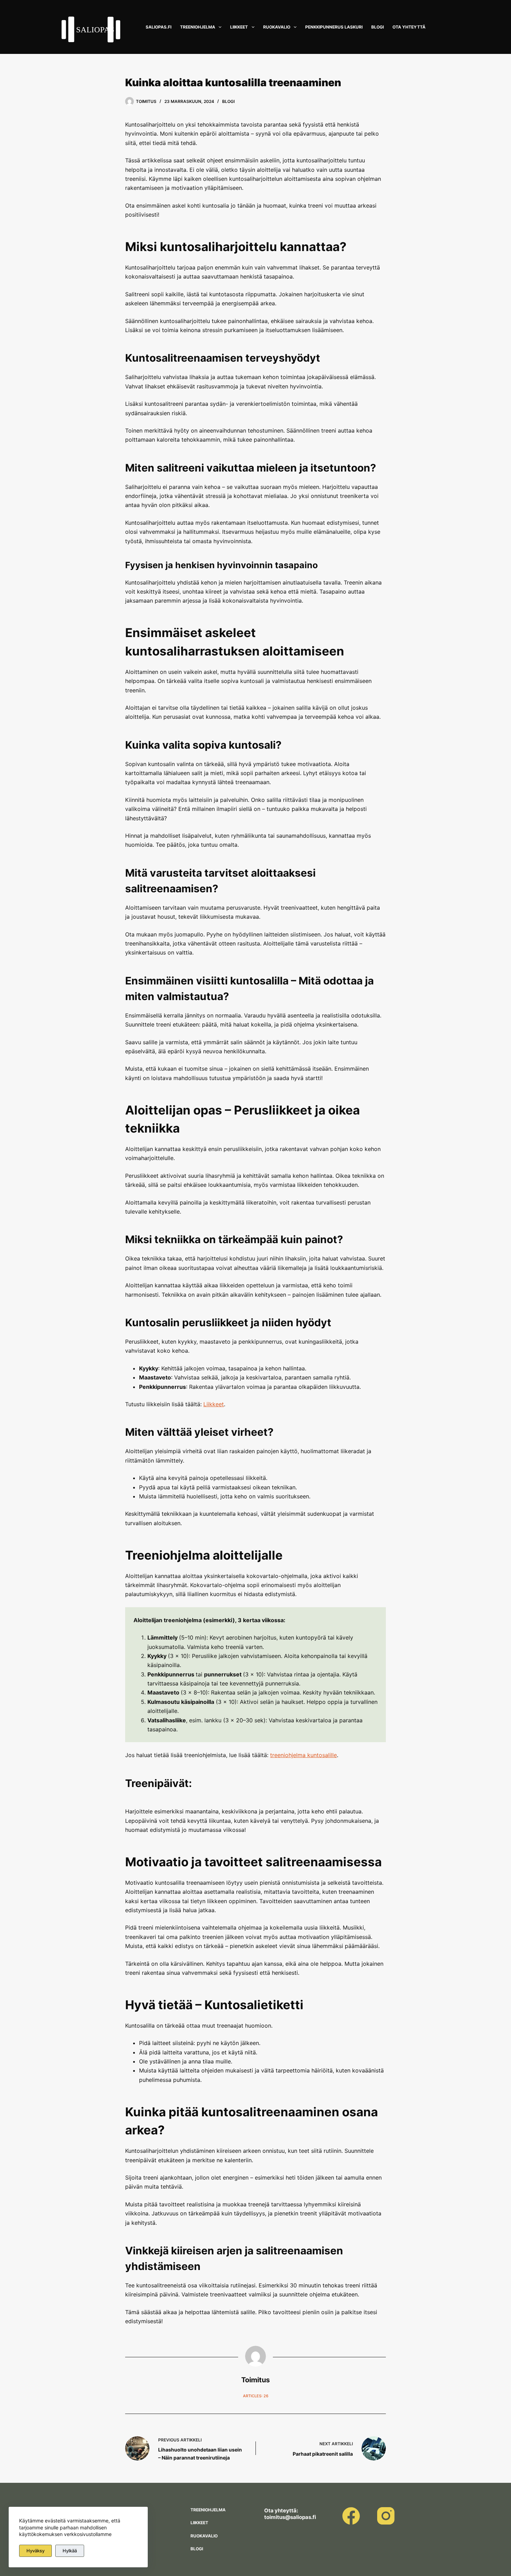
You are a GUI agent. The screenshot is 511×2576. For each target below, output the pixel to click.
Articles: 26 (256, 2396)
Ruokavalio (277, 27)
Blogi (378, 27)
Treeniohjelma (198, 27)
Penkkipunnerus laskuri (334, 27)
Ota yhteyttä (409, 27)
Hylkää (70, 2551)
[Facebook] (351, 2516)
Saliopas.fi (159, 27)
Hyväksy (35, 2551)
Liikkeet (239, 27)
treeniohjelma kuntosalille (303, 1755)
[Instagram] (386, 2516)
